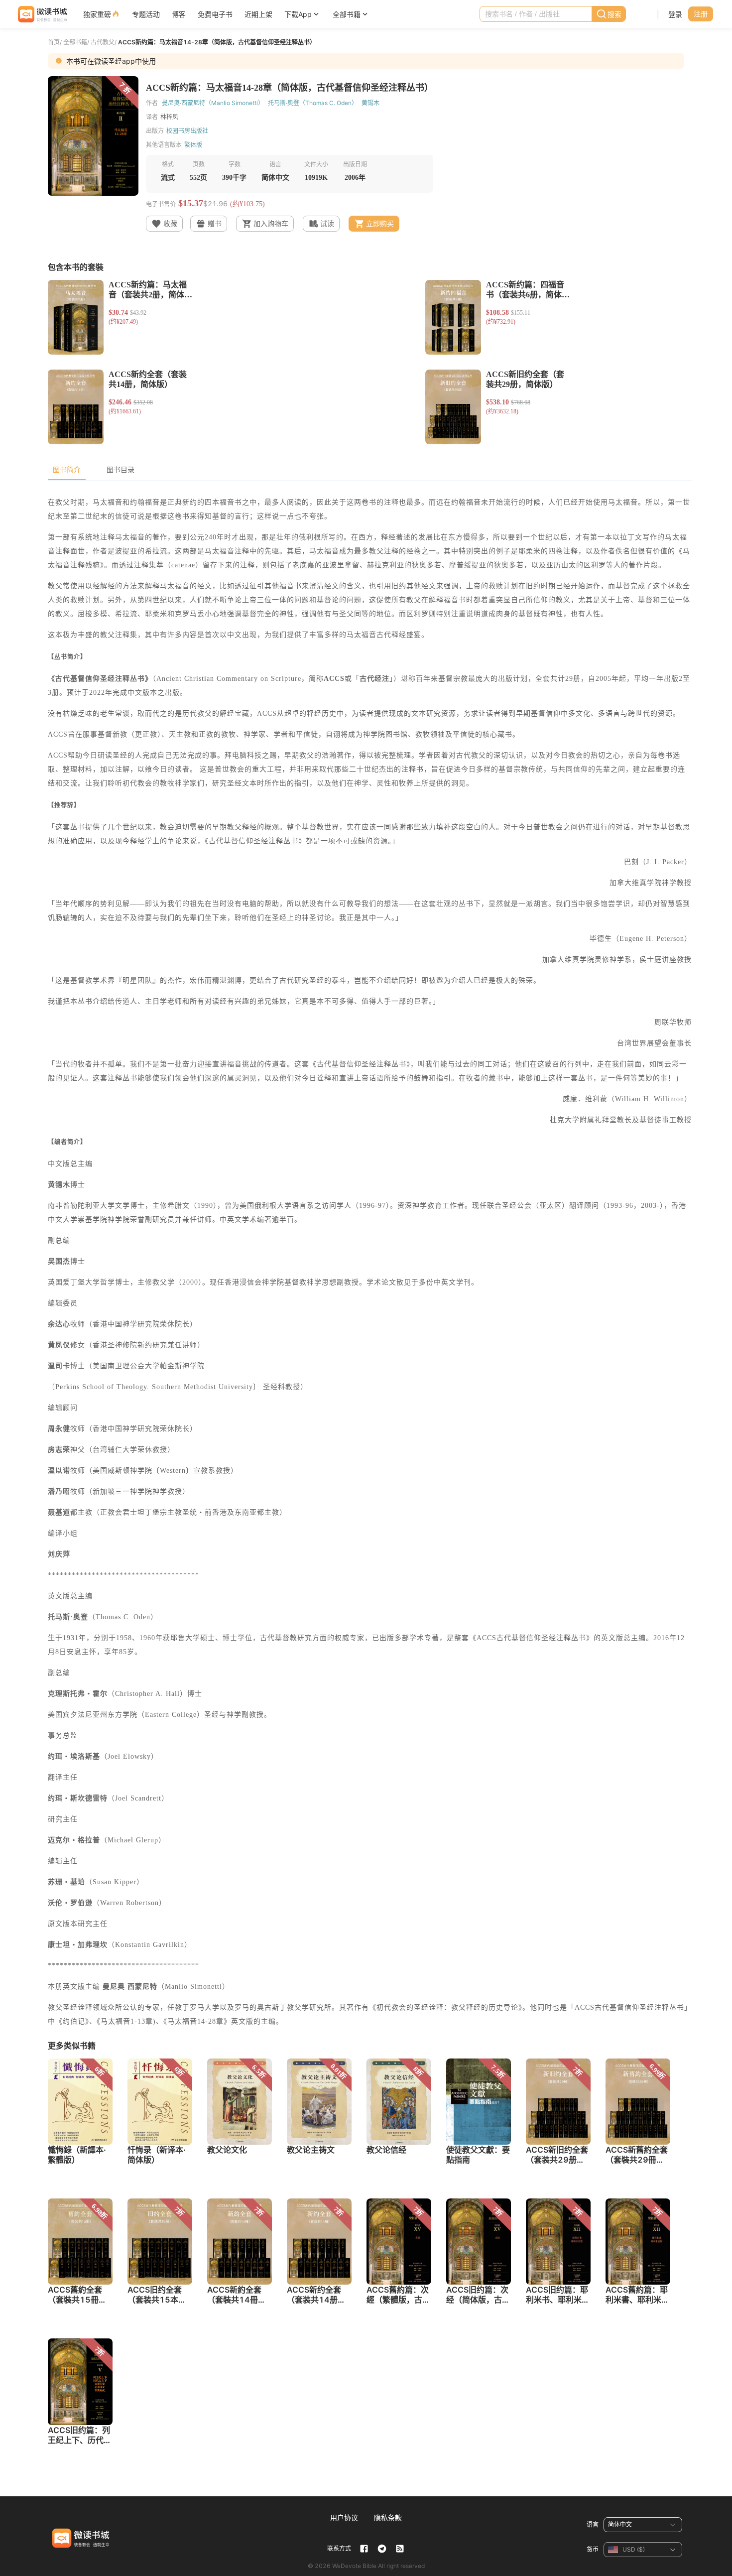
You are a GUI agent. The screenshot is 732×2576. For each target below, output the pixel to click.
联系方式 (339, 2548)
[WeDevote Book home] (42, 14)
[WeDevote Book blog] (400, 2549)
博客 (179, 14)
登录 (675, 14)
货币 (593, 2549)
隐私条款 (388, 2517)
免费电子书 (215, 14)
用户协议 (344, 2517)
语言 (593, 2524)
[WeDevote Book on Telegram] (382, 2549)
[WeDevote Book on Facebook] (364, 2549)
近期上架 (258, 14)
